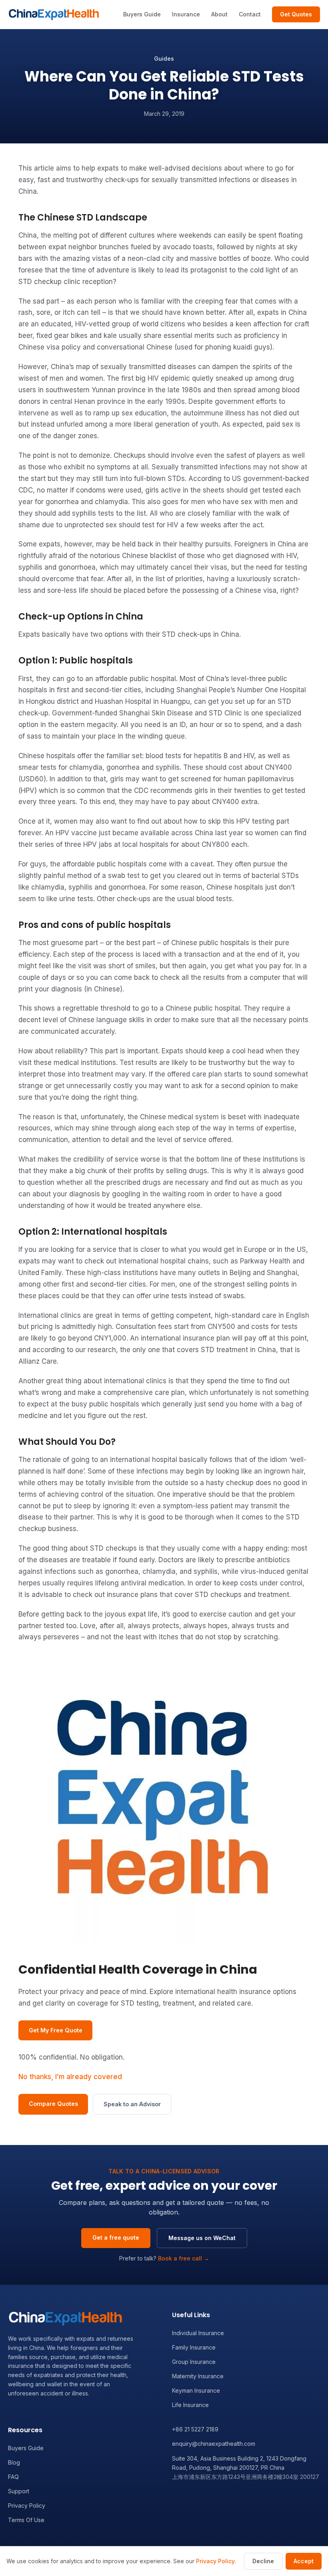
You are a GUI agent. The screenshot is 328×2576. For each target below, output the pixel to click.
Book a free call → (184, 2258)
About (219, 14)
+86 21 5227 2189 (195, 2429)
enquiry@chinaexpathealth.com (214, 2444)
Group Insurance (194, 2362)
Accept (304, 2561)
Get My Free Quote (56, 2030)
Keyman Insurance (196, 2390)
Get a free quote (116, 2237)
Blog (14, 2462)
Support (19, 2491)
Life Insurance (190, 2405)
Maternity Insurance (198, 2376)
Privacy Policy (27, 2505)
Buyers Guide (142, 14)
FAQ (13, 2477)
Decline (263, 2561)
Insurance (186, 14)
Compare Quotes (53, 2104)
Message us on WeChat (202, 2238)
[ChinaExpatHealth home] (54, 14)
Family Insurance (194, 2347)
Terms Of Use (26, 2520)
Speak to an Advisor (132, 2104)
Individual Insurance (198, 2333)
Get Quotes (296, 14)
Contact (250, 14)
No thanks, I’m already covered (70, 2077)
